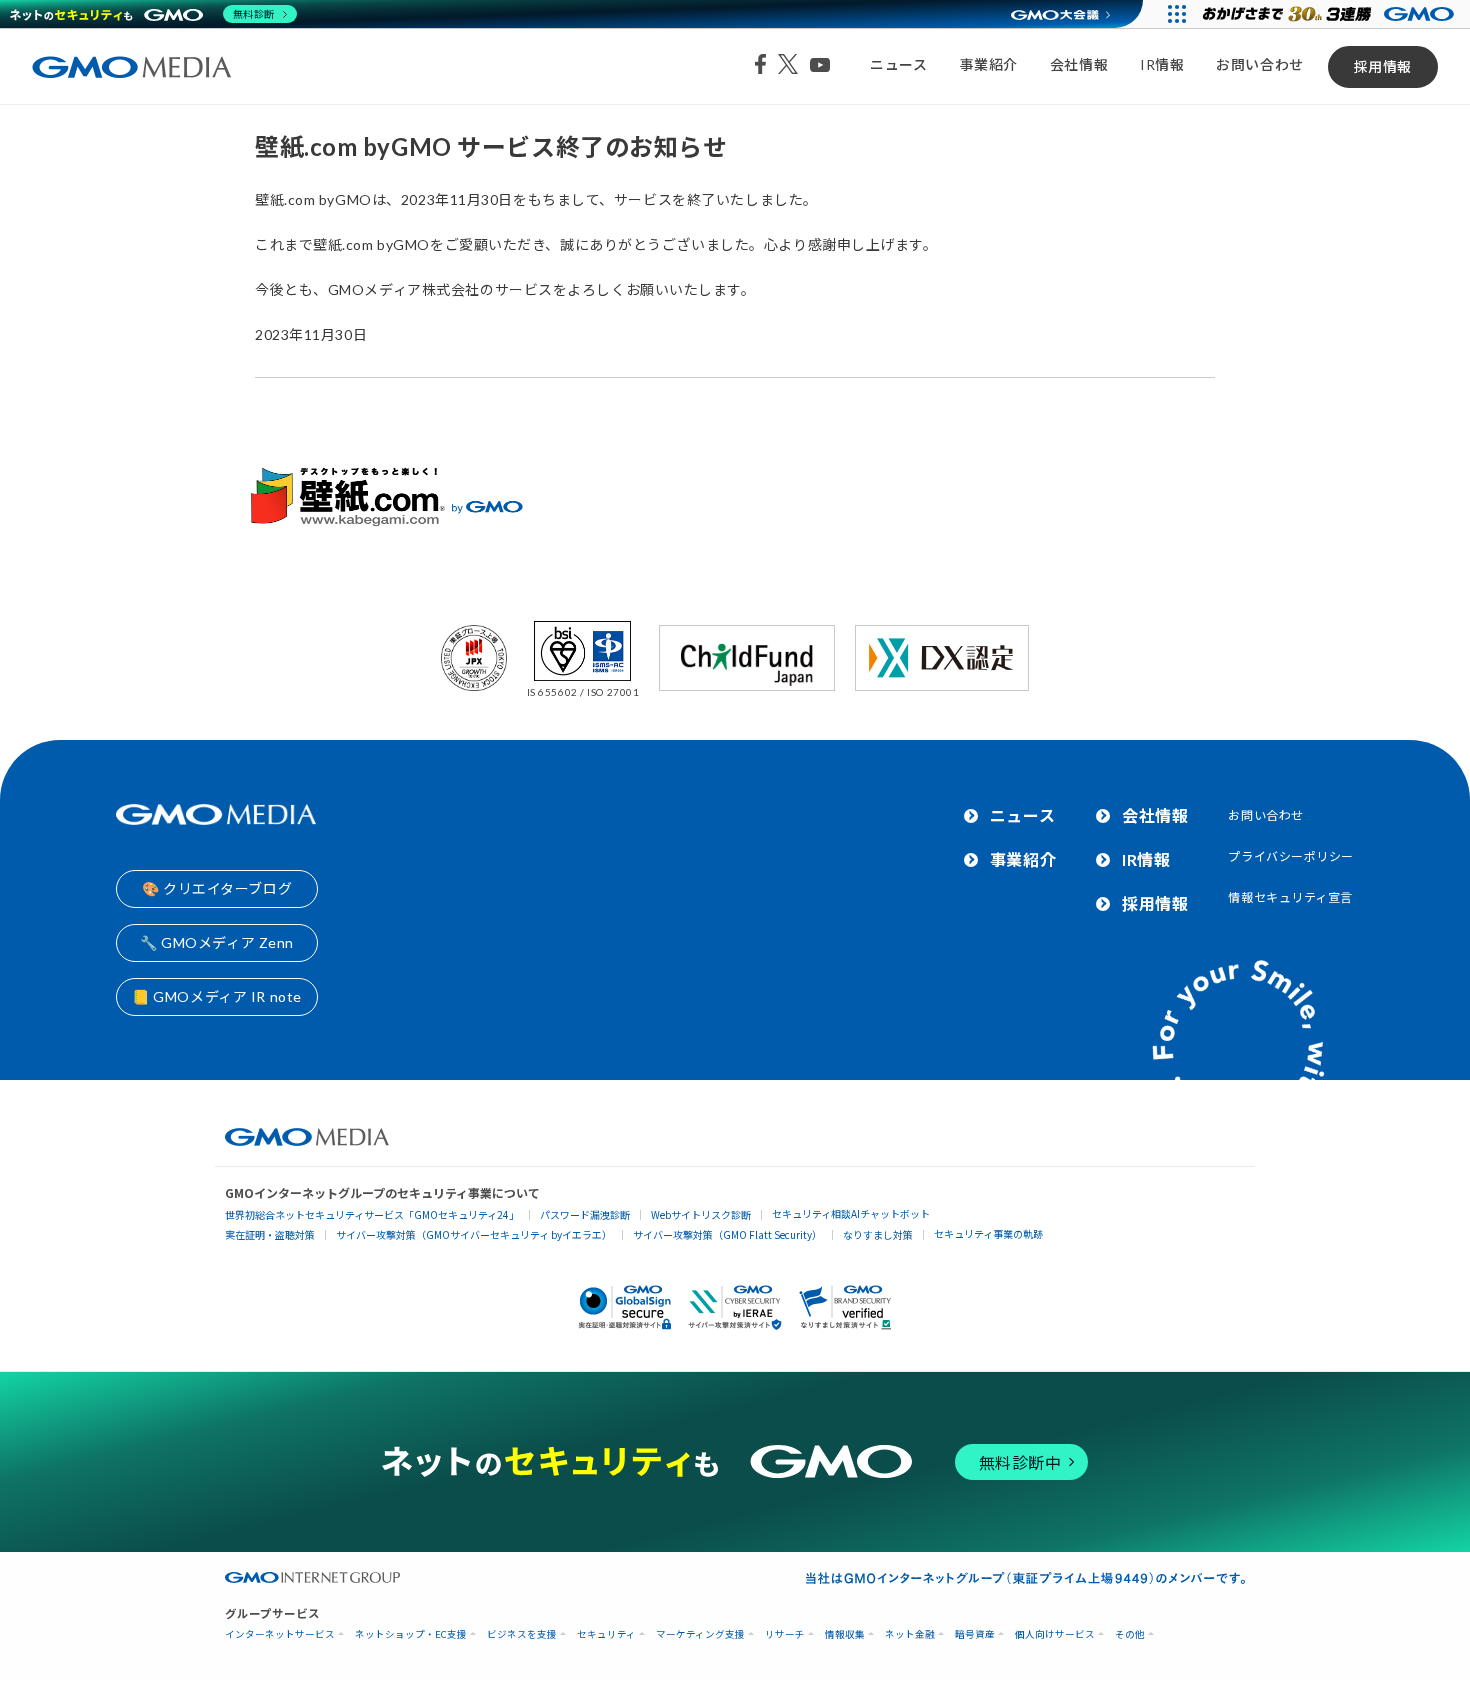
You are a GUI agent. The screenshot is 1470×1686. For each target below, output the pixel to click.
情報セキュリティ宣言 (1290, 897)
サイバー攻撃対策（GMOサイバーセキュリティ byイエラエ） (474, 1234)
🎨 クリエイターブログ (217, 888)
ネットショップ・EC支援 (411, 1634)
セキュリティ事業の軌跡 (988, 1233)
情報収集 (845, 1634)
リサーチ (785, 1634)
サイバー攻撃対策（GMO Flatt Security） (727, 1234)
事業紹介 (989, 64)
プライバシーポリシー (1291, 856)
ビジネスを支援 (522, 1634)
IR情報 (1162, 64)
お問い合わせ (1259, 64)
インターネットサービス (280, 1634)
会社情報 (1079, 64)
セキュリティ (606, 1634)
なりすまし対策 (878, 1234)
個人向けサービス (1055, 1634)
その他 (1130, 1634)
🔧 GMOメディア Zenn (217, 942)
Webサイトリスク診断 (701, 1214)
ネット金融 (910, 1634)
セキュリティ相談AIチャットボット (851, 1213)
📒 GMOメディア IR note (217, 996)
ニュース (898, 64)
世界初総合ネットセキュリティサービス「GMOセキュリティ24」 (372, 1214)
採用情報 (1383, 66)
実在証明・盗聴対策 (270, 1234)
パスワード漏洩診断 (585, 1214)
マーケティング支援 (700, 1634)
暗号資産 (975, 1634)
